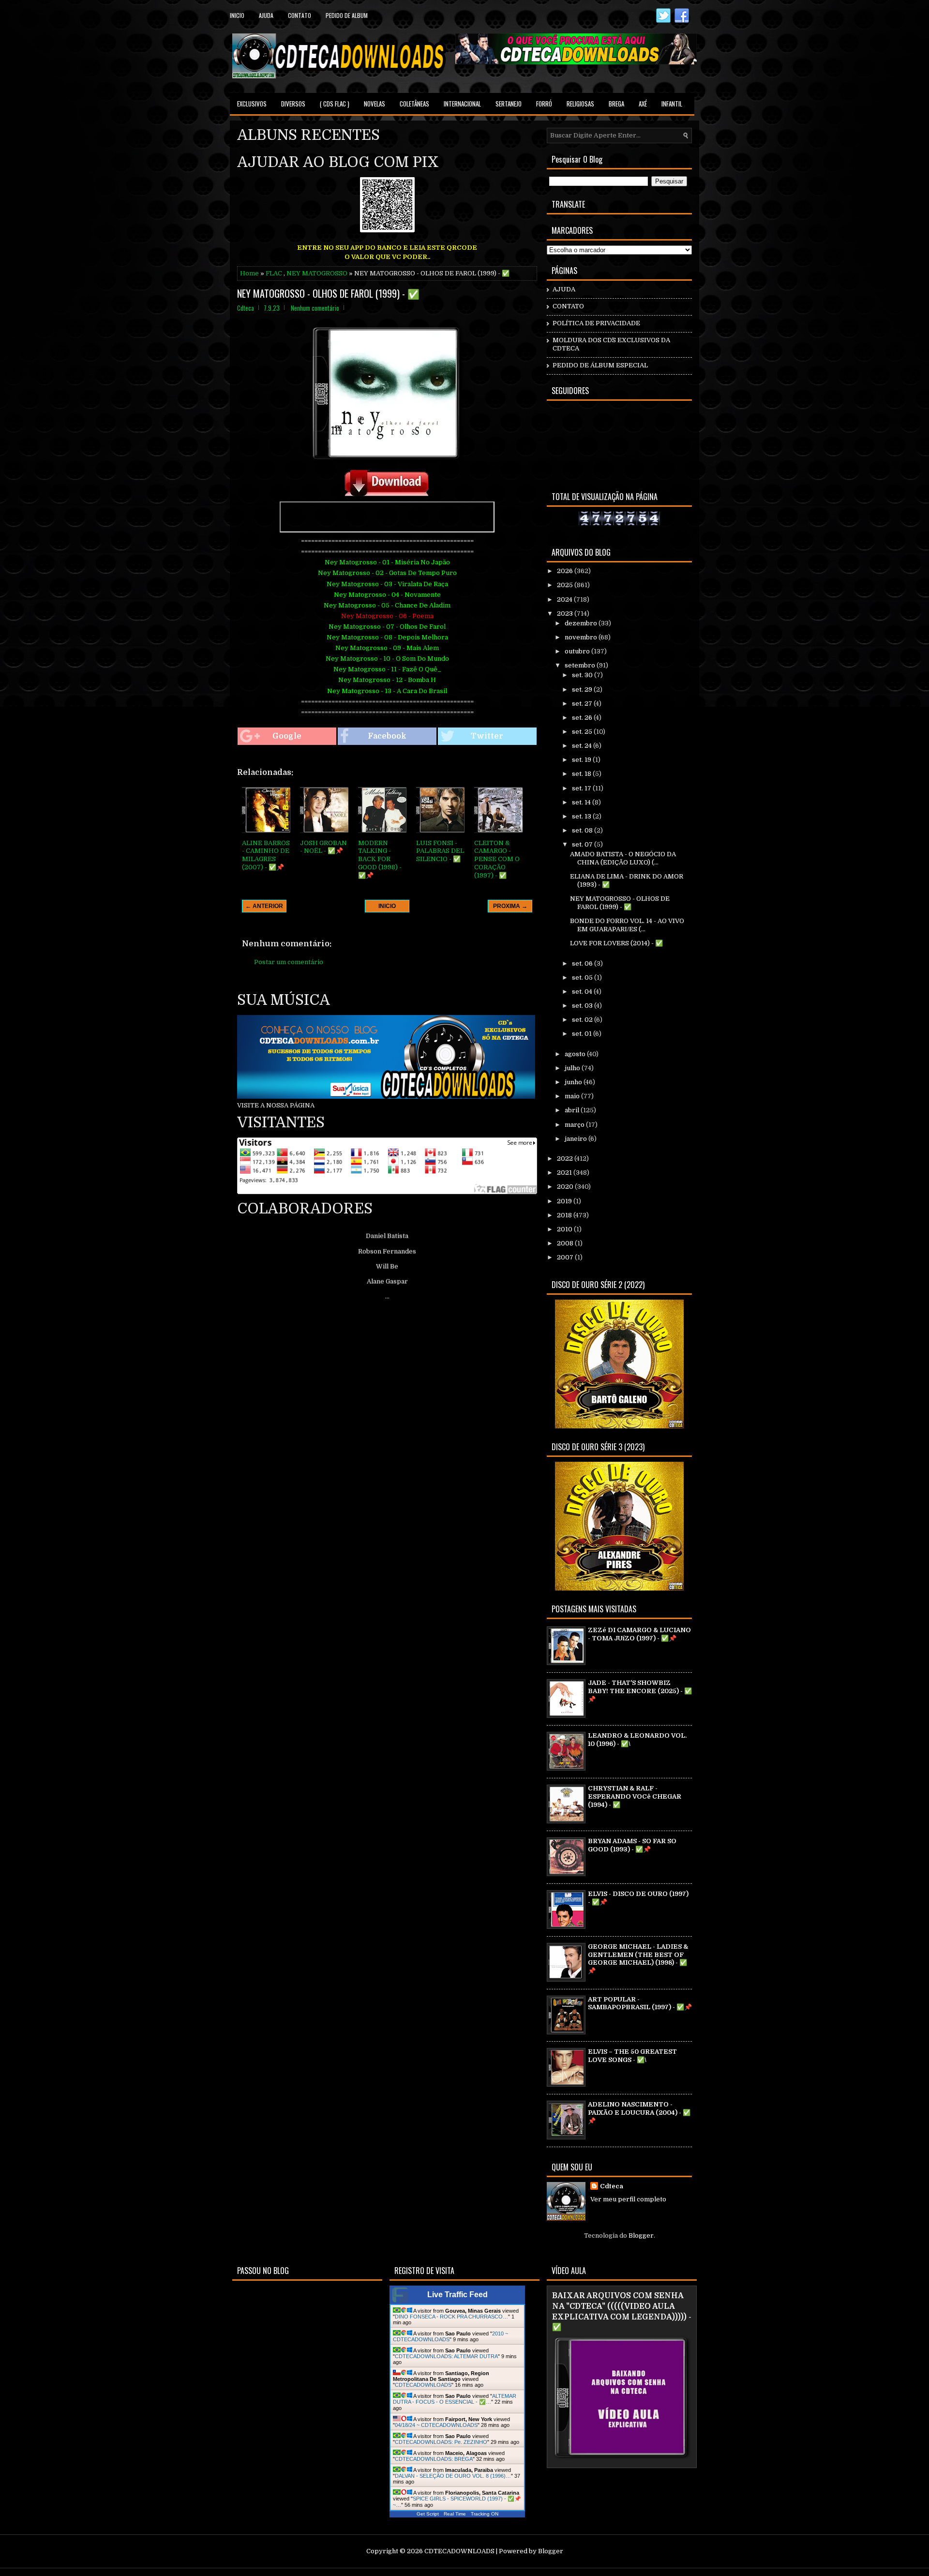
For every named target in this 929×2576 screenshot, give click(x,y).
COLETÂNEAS (414, 104)
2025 (566, 585)
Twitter (487, 736)
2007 (566, 1257)
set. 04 (583, 992)
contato (300, 15)
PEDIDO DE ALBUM (347, 15)
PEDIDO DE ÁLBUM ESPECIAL (600, 365)
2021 (565, 1173)
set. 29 (583, 689)
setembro (581, 665)
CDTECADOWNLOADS (423, 2385)
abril (573, 1110)
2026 (566, 571)
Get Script (428, 2514)
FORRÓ (544, 104)
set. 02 (583, 1020)
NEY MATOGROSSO (317, 273)
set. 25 (583, 732)
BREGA (616, 104)
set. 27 (583, 704)
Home (249, 273)
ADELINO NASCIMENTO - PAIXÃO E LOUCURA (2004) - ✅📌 (639, 2113)
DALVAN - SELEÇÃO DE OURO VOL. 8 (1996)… (453, 2476)
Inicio (237, 15)
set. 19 (582, 760)
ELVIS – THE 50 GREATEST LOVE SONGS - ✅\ (632, 2056)
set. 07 (583, 844)
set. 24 (583, 746)
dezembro (582, 623)
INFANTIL (672, 104)
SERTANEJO (509, 104)
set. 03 (583, 1006)
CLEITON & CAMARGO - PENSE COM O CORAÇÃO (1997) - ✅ (497, 859)
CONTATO (568, 306)
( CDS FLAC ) (335, 104)
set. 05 (583, 977)
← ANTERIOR (264, 906)
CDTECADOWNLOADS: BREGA (434, 2459)
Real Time (455, 2514)
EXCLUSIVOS (252, 104)
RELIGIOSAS (580, 104)
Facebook (387, 736)
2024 (565, 599)
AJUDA (564, 289)
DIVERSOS (293, 104)
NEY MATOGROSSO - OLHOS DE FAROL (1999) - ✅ (328, 293)
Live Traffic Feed (457, 2295)
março (575, 1125)
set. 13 (582, 816)
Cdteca (612, 2186)
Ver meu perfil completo (628, 2199)
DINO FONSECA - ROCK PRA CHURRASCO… (451, 2317)
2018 (565, 1215)
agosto (576, 1054)
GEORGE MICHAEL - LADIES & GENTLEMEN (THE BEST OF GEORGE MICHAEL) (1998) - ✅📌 (638, 1959)
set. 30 (583, 675)
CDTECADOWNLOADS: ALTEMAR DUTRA (446, 2356)
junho (574, 1082)
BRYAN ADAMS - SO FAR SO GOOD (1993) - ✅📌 (632, 1845)
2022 (566, 1159)
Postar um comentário (289, 962)
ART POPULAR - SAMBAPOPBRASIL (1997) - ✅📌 (640, 2003)
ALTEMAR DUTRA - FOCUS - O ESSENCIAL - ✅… (455, 2399)
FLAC (274, 273)
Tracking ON (485, 2514)
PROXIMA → (510, 906)
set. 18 (582, 774)
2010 (565, 1229)
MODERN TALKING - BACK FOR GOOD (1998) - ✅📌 (380, 859)
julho (573, 1068)
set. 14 (582, 802)
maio (573, 1096)
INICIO (387, 906)
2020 (566, 1187)
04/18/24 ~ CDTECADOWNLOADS (436, 2425)
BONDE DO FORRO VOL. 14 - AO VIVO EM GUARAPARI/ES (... (627, 925)
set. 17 (582, 788)
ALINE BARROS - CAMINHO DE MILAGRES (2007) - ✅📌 (266, 855)
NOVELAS (375, 104)
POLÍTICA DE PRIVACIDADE (596, 323)
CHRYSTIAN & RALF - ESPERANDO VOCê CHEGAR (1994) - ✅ (635, 1796)
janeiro (577, 1139)
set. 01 (583, 1034)
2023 (566, 614)
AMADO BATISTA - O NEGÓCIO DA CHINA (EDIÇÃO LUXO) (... (623, 858)
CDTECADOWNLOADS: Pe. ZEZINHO (441, 2442)
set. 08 (583, 830)
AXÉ (643, 104)
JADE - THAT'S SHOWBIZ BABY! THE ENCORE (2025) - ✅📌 (640, 1691)
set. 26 (583, 718)
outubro (578, 651)
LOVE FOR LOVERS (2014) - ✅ (616, 943)
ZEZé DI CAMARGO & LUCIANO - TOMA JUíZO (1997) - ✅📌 (639, 1634)
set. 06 (583, 963)
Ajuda (266, 15)
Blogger (641, 2235)
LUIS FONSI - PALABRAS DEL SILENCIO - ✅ (440, 851)
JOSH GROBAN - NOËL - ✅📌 (323, 847)
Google (287, 736)
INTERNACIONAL (462, 104)
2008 (566, 1243)
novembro (582, 637)
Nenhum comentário (315, 308)
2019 (565, 1201)
